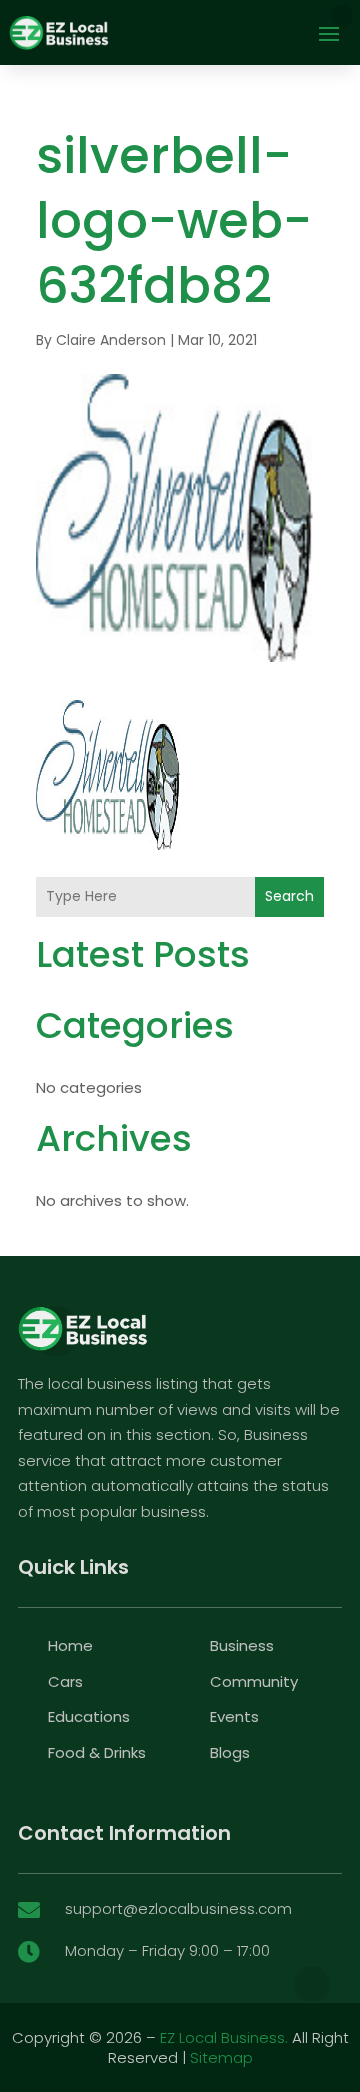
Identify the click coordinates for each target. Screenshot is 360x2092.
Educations (89, 1716)
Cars (65, 1681)
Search (289, 896)
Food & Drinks (97, 1752)
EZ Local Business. (224, 2037)
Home (70, 1645)
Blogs (230, 1752)
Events (234, 1716)
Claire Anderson (111, 340)
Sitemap (221, 2057)
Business (242, 1645)
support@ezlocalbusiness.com (178, 1908)
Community (254, 1681)
